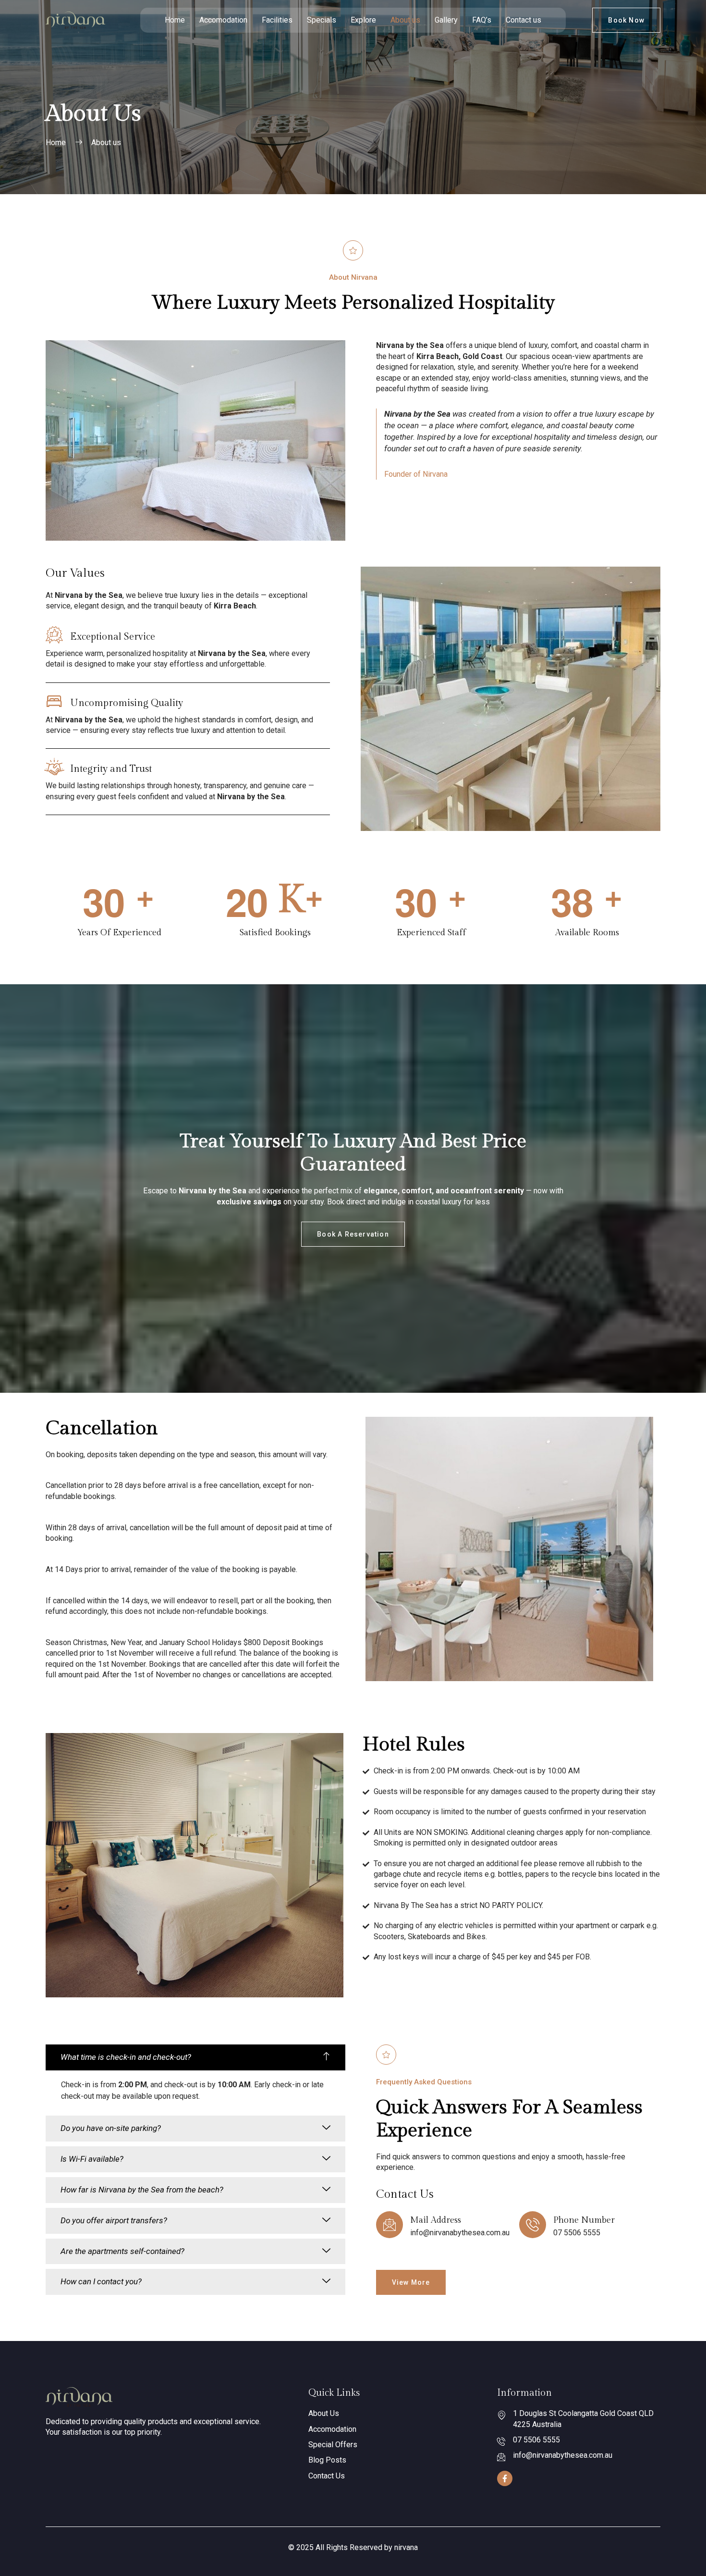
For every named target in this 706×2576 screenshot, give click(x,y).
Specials (322, 20)
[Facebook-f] (505, 2478)
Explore (363, 20)
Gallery (446, 20)
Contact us (523, 20)
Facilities (277, 20)
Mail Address (436, 2220)
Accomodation (223, 20)
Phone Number (584, 2220)
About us (405, 20)
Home (175, 20)
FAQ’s (482, 20)
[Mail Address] (390, 2225)
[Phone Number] (533, 2225)
